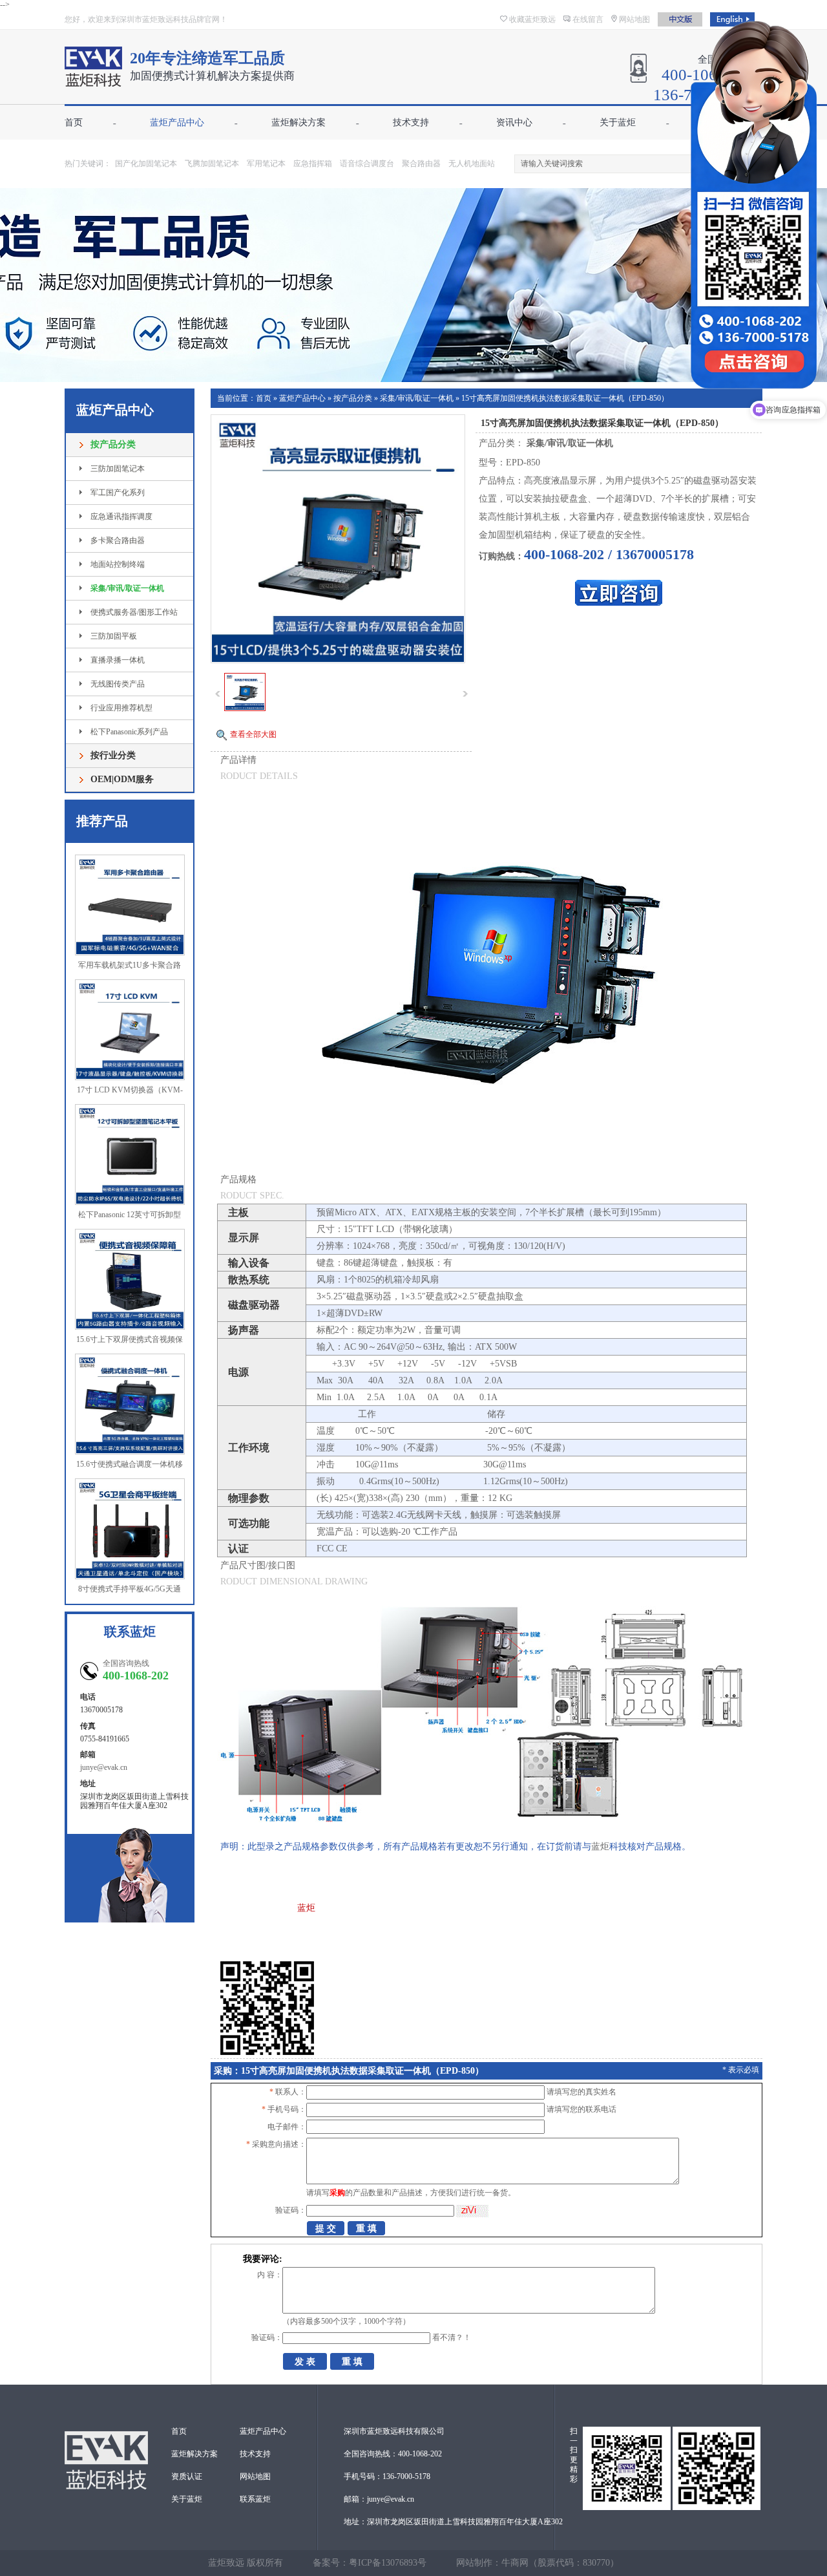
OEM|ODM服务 (122, 779)
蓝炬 (600, 1847)
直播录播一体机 (118, 660)
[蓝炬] (93, 80)
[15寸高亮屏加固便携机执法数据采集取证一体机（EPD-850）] (245, 708)
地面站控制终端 (118, 564)
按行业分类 (113, 755)
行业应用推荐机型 (121, 708)
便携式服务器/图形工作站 (134, 612)
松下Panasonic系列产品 (129, 732)
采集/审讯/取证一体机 (127, 588)
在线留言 (588, 19)
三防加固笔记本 (118, 469)
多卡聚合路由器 (118, 540)
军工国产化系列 (118, 493)
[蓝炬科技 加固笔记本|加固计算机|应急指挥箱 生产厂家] (413, 285)
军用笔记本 (266, 164)
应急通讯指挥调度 (121, 516)
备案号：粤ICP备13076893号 (370, 2563)
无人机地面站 (472, 164)
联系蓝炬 (255, 2499)
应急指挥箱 (313, 164)
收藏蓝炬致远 (532, 19)
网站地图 (634, 19)
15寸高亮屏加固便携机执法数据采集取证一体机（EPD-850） (565, 398)
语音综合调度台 (367, 164)
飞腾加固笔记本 (212, 164)
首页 (74, 122)
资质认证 (187, 2476)
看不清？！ (452, 2337)
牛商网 (515, 2563)
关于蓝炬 (618, 122)
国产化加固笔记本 (146, 164)
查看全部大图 (253, 734)
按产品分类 (113, 444)
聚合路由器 (421, 164)
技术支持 (411, 122)
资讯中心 (514, 122)
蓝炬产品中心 (177, 122)
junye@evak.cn (104, 1767)
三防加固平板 (114, 636)
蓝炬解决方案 (298, 122)
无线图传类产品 (118, 684)
